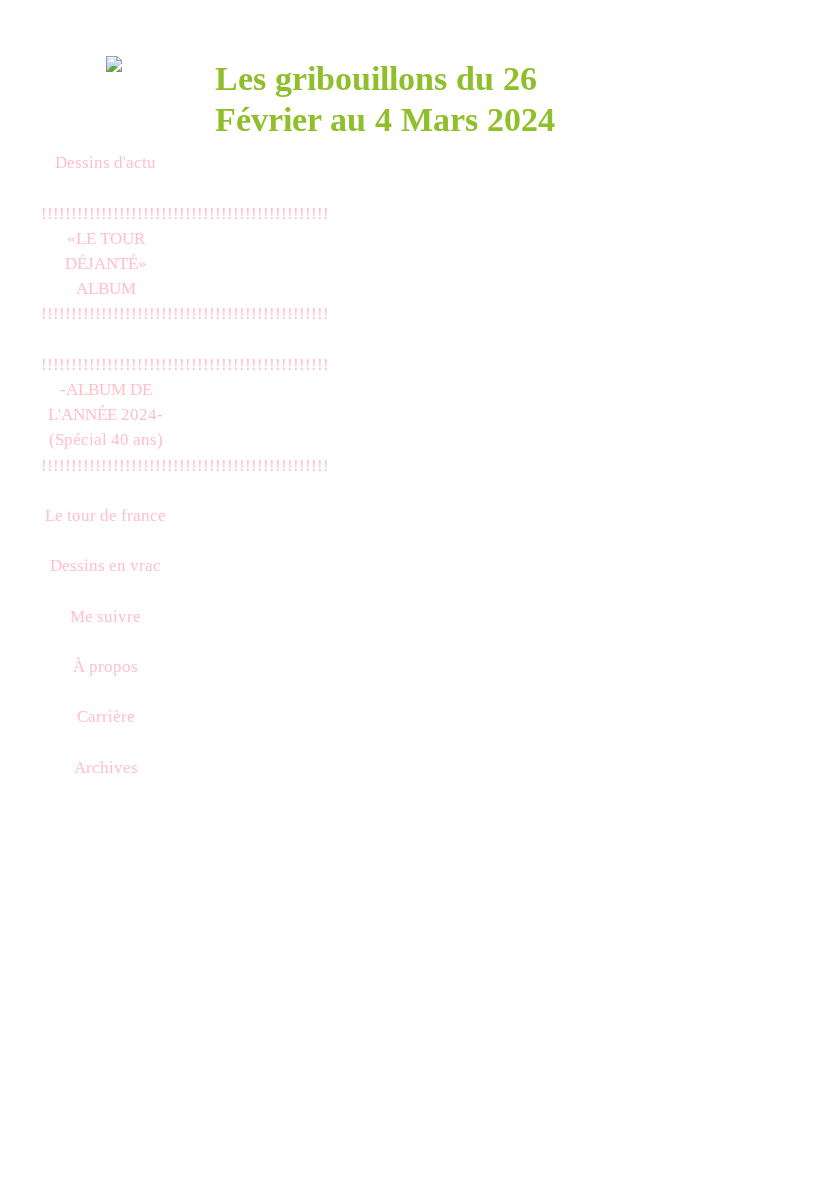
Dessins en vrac (105, 565)
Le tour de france (105, 515)
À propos (105, 666)
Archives (106, 767)
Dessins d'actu (105, 162)
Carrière (106, 716)
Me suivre (105, 616)
